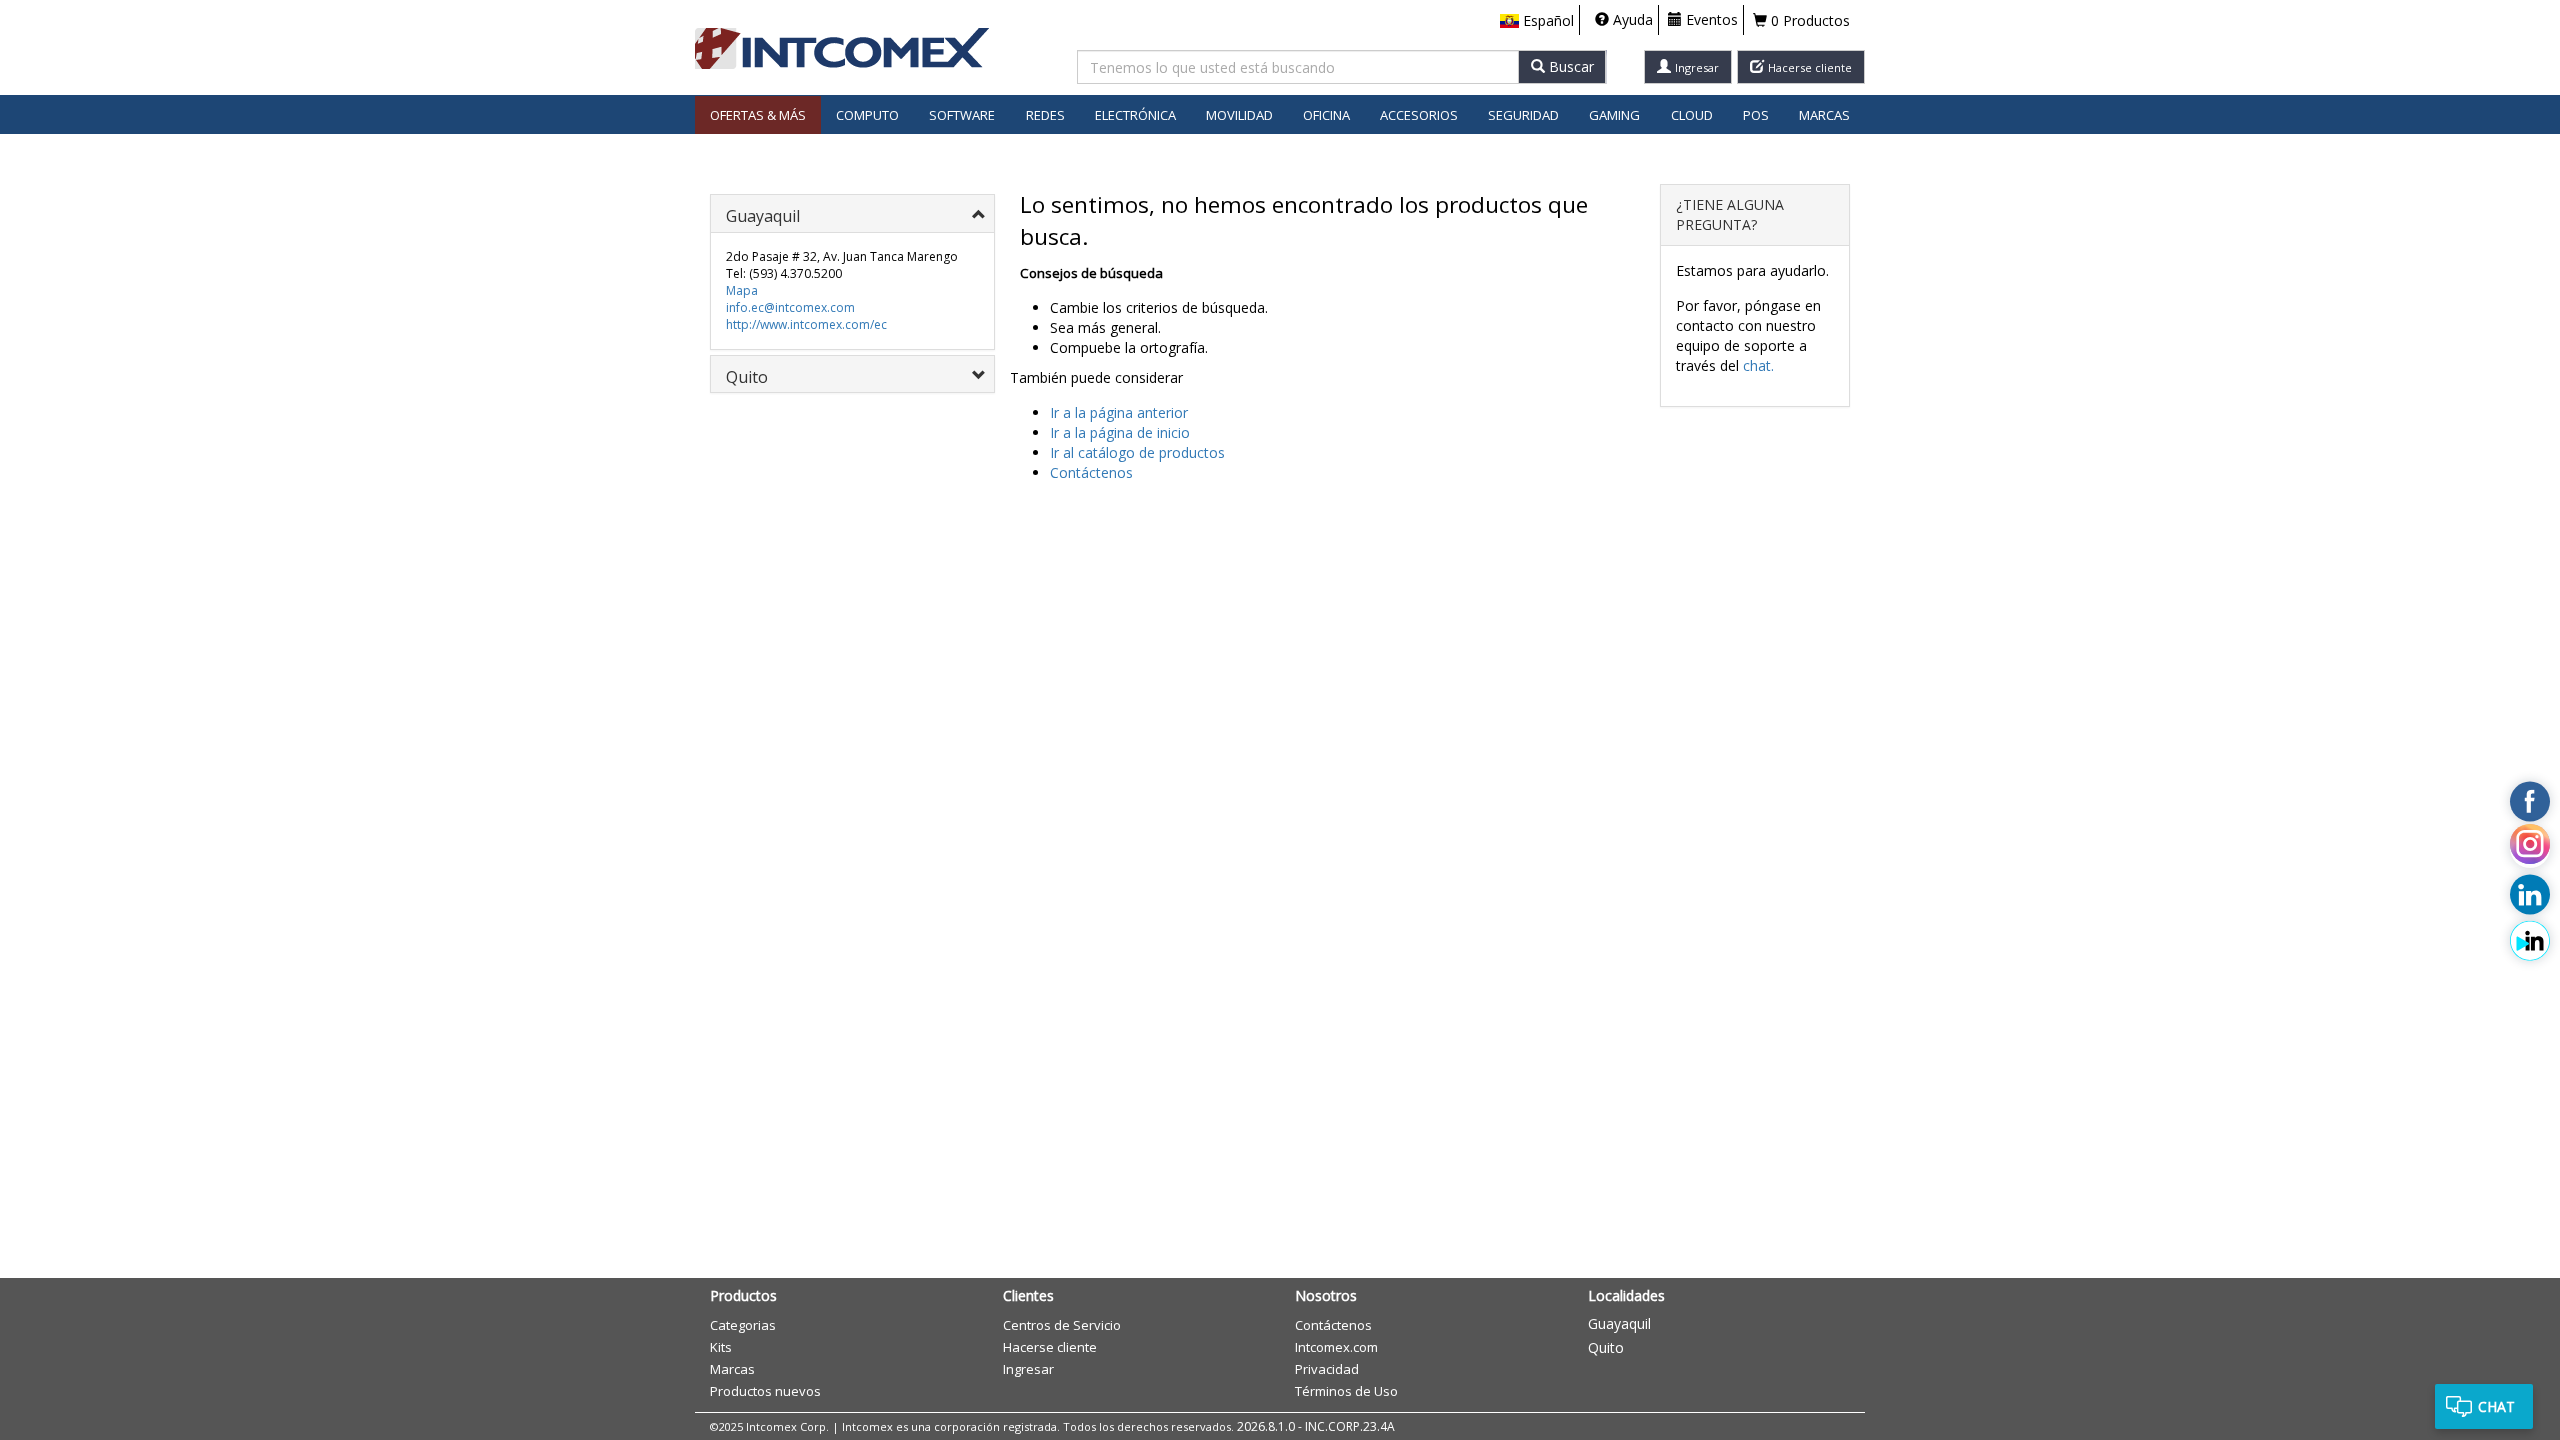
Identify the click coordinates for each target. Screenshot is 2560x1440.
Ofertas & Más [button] (758, 115)
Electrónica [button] (1135, 115)
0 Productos (1808, 20)
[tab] (852, 213)
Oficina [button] (1326, 115)
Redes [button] (1045, 115)
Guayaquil (1619, 1323)
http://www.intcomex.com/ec (806, 324)
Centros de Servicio (1062, 1325)
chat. (1758, 365)
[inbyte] (2530, 941)
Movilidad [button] (1239, 115)
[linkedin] (2530, 894)
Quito (1606, 1347)
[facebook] (2530, 802)
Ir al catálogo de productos (1137, 452)
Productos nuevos (765, 1391)
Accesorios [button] (1419, 115)
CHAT (2496, 1406)
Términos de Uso (1346, 1391)
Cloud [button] (1692, 115)
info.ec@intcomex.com (790, 307)
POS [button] (1756, 115)
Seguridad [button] (1523, 115)
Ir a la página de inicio (1120, 432)
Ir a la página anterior (1119, 412)
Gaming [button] (1614, 115)
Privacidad (1327, 1369)
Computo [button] (867, 115)
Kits (721, 1347)
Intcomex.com (1336, 1347)
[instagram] (2530, 848)
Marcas (1824, 115)
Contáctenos (1091, 472)
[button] (1537, 21)
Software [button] (962, 115)
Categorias (743, 1325)
